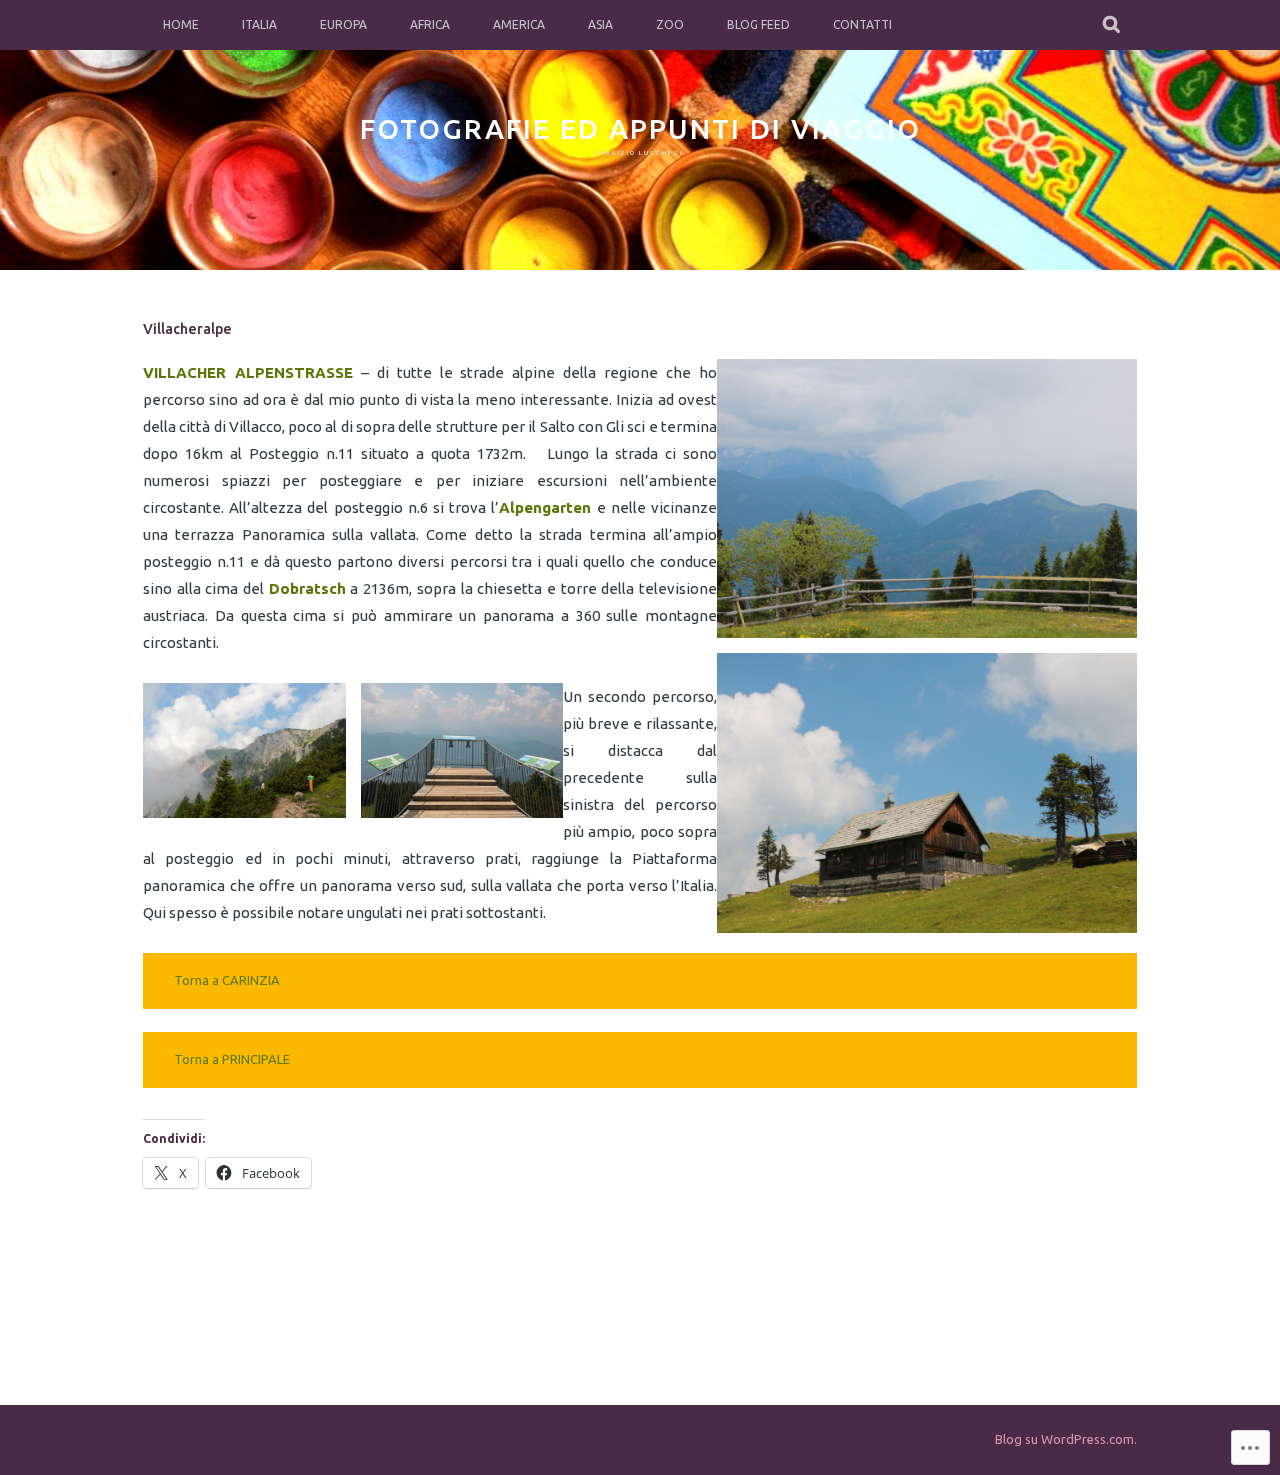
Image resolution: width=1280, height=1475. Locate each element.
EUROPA (343, 24)
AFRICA (430, 24)
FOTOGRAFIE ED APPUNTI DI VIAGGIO (640, 128)
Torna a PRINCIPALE (232, 1059)
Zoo (670, 24)
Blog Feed (758, 24)
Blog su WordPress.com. (1066, 1439)
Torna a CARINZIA (227, 980)
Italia (259, 24)
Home (181, 24)
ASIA (600, 24)
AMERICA (519, 24)
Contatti (862, 24)
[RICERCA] (1112, 25)
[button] (927, 499)
